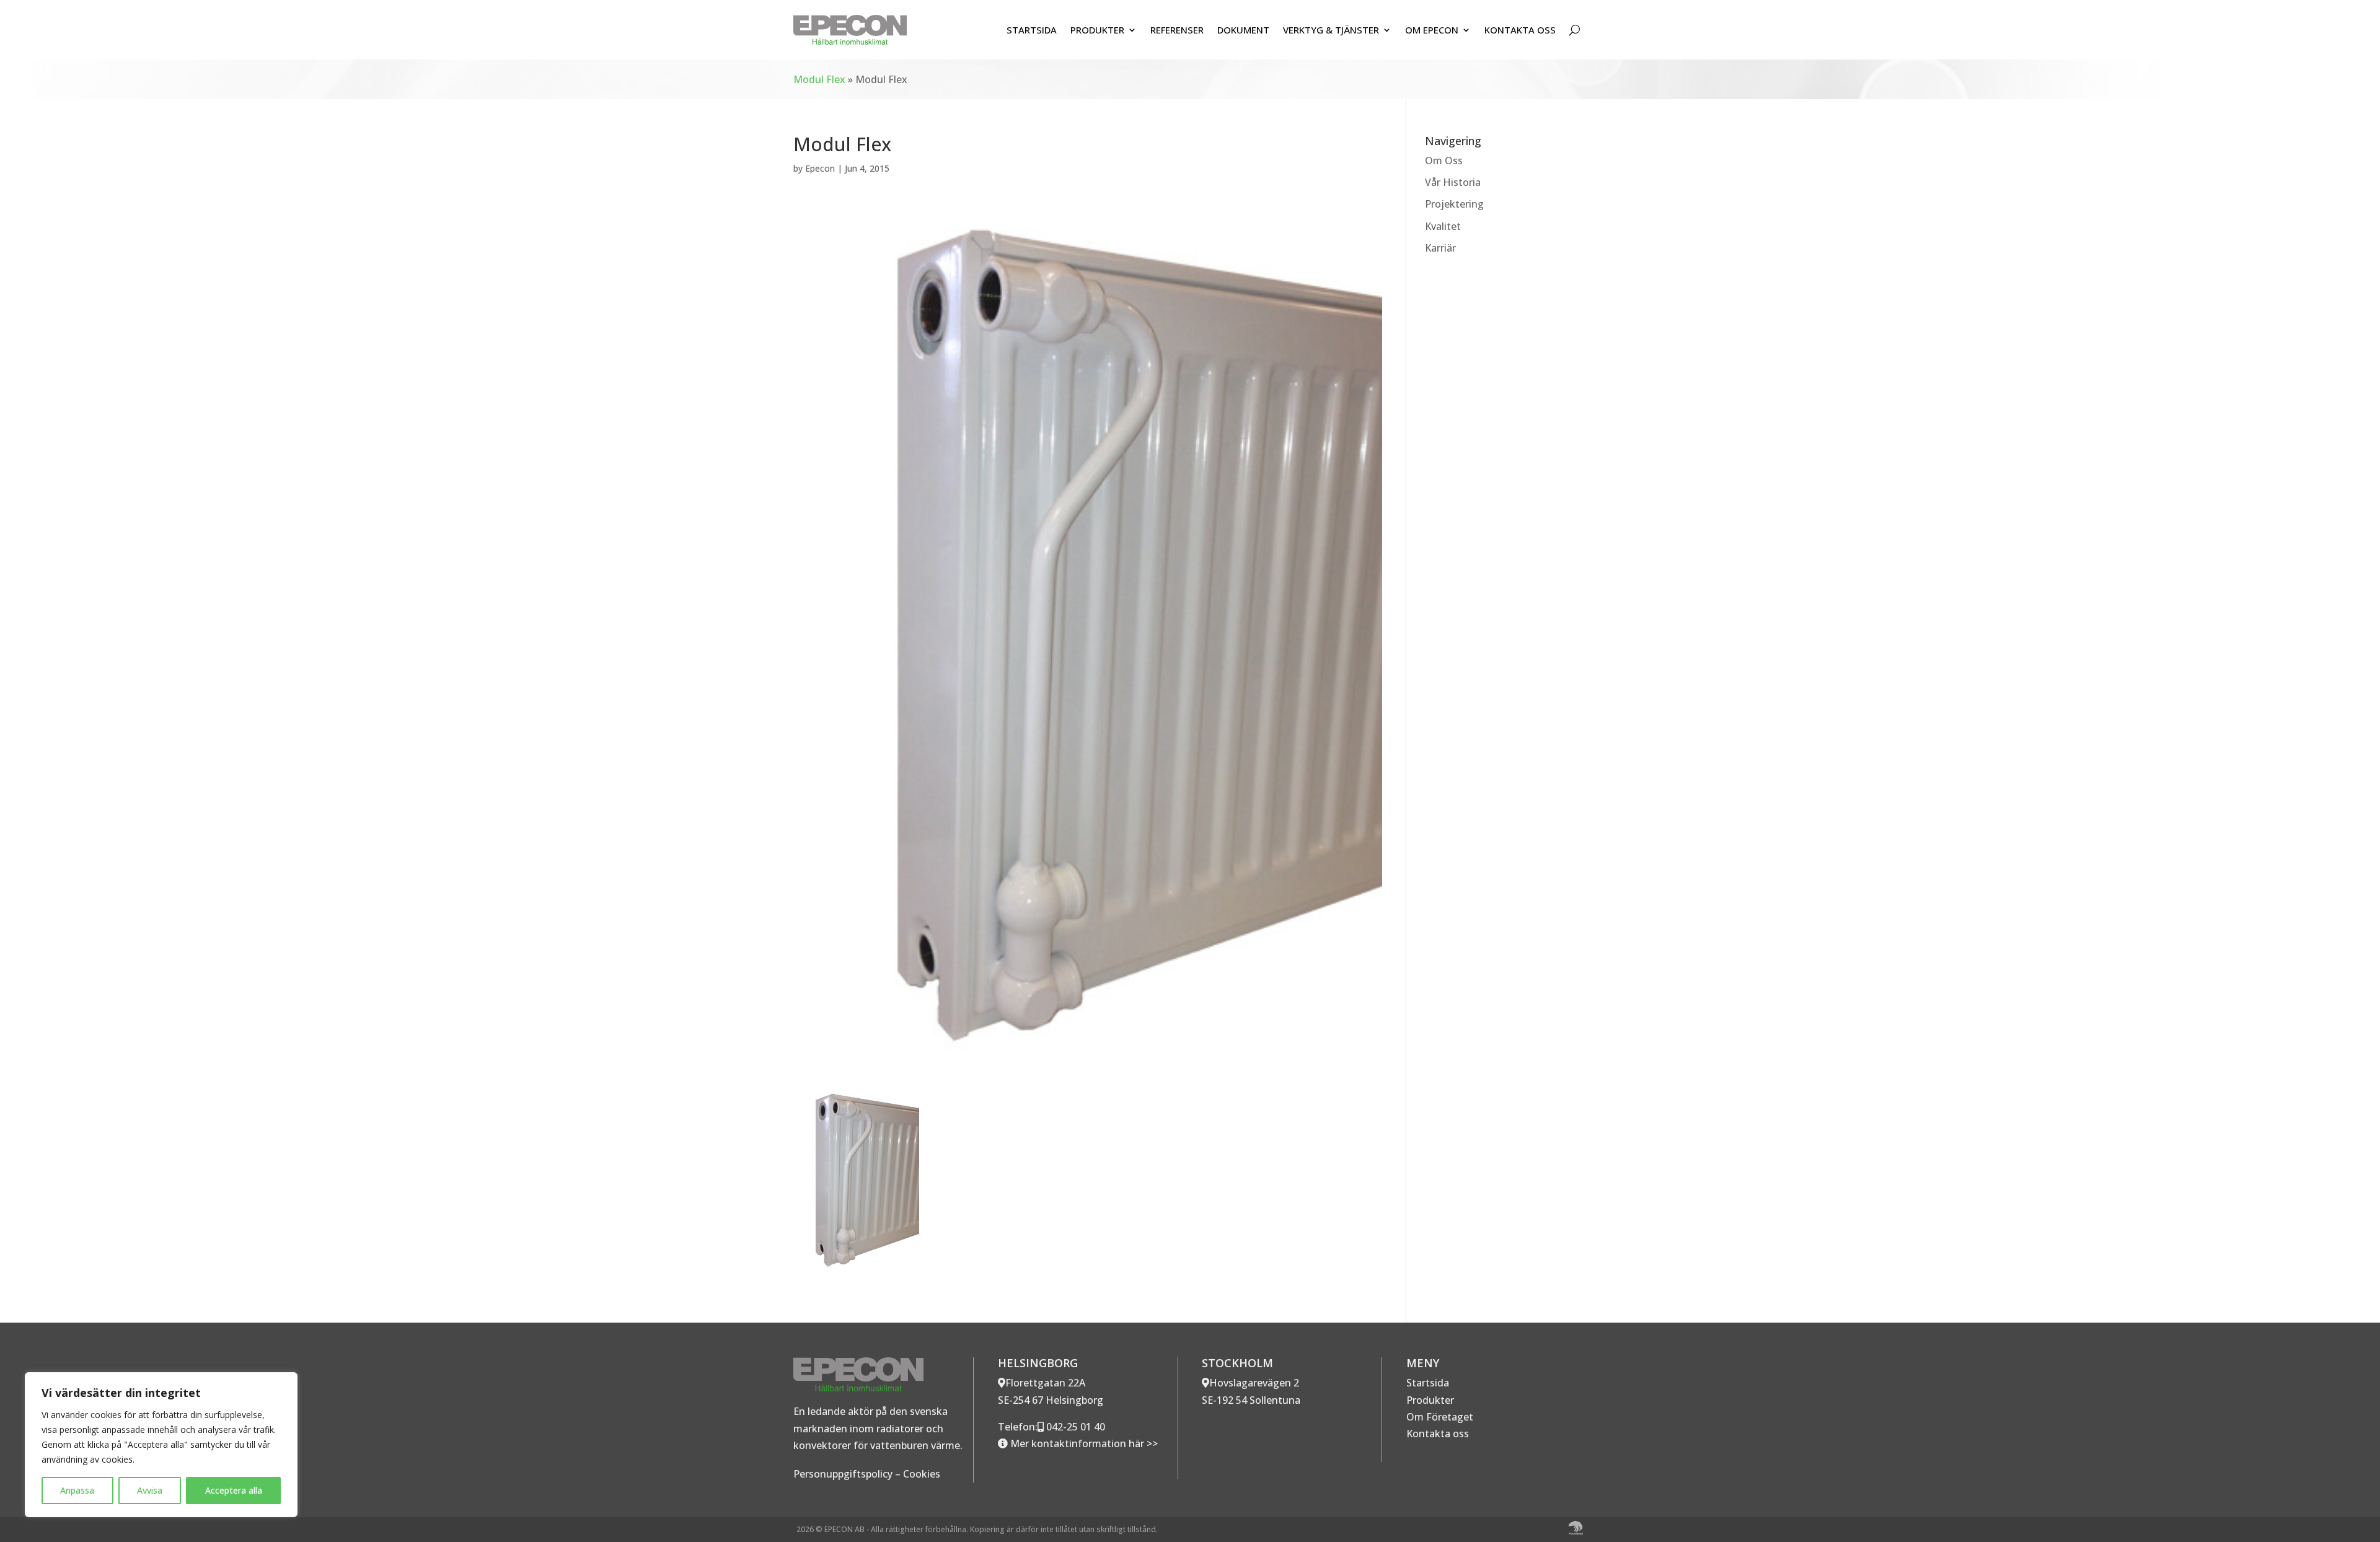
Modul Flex (819, 79)
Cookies (922, 1474)
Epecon (820, 168)
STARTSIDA (1032, 30)
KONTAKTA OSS (1520, 30)
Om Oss (1444, 161)
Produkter (1430, 1400)
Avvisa (150, 1490)
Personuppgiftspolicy (843, 1474)
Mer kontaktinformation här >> (1083, 1443)
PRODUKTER (1097, 30)
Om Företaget (1440, 1417)
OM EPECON (1432, 30)
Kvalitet (1443, 226)
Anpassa (77, 1490)
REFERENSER (1177, 30)
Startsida (1428, 1383)
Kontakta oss (1438, 1434)
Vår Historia (1453, 182)
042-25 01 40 (1074, 1427)
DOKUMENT (1243, 30)
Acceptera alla (234, 1490)
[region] (161, 1445)
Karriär (1440, 248)
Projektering (1454, 204)
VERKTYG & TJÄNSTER (1331, 30)
